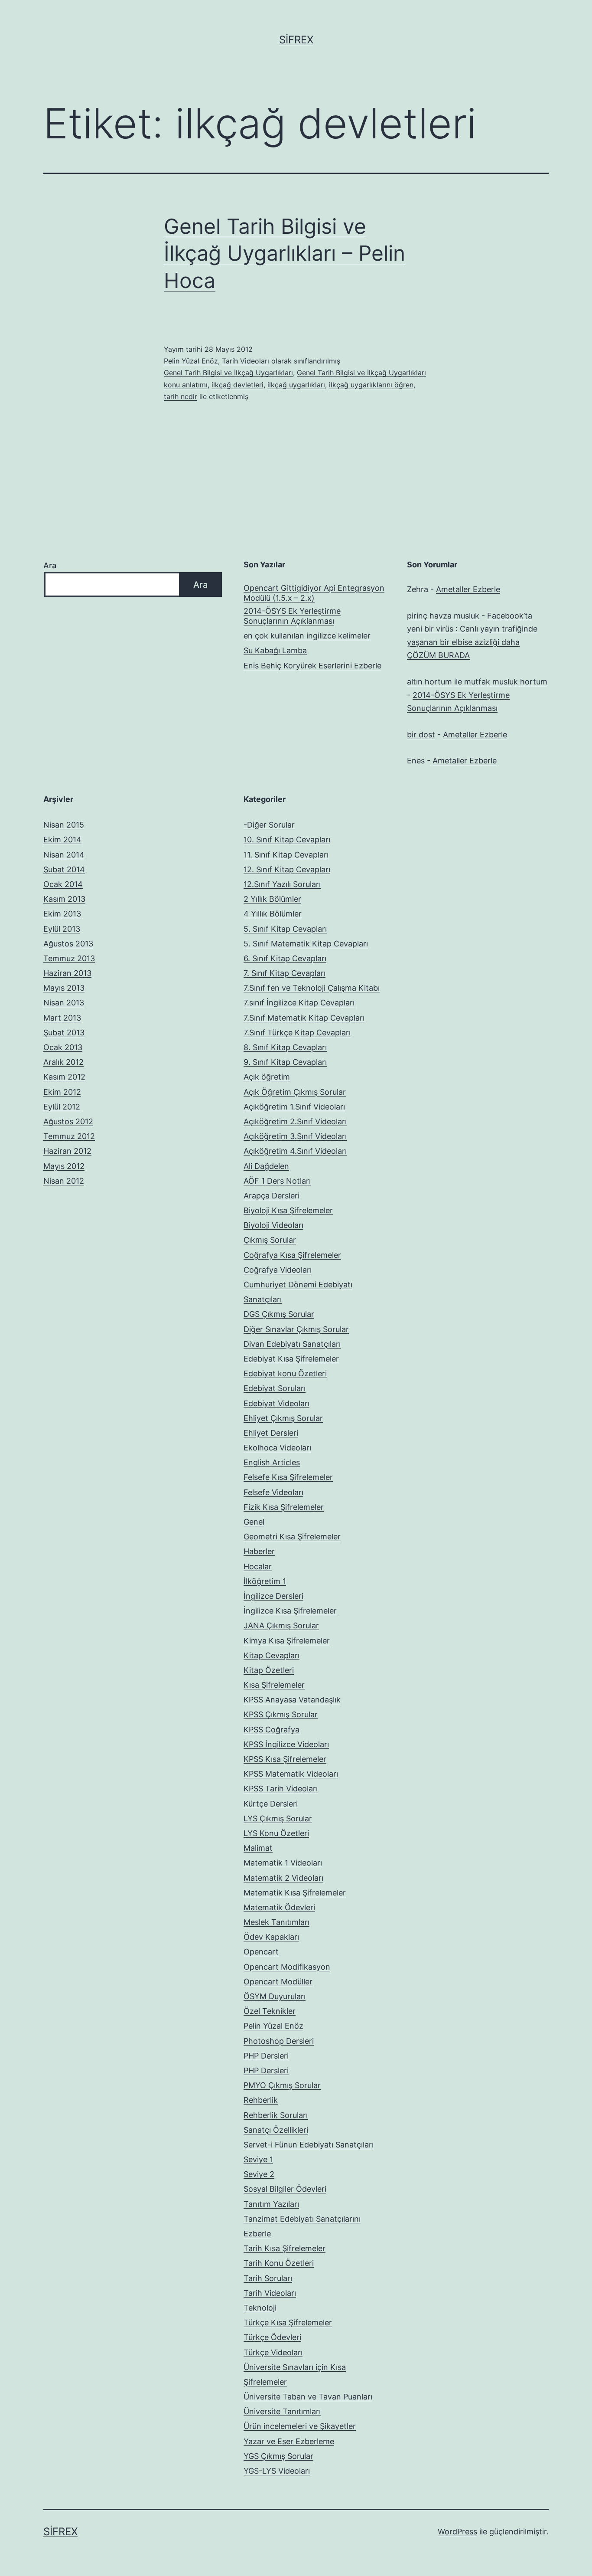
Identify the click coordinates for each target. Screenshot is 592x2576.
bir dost (421, 735)
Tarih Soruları (268, 2278)
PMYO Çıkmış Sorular (282, 2085)
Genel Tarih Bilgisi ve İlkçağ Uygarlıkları (228, 373)
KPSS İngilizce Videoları (286, 1744)
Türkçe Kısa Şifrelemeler (288, 2322)
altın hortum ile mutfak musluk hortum (477, 682)
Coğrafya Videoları (278, 1270)
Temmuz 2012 (69, 1136)
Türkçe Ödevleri (272, 2337)
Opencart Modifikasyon (287, 1967)
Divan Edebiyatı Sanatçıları (292, 1344)
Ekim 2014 (62, 840)
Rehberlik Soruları (276, 2115)
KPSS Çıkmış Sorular (281, 1714)
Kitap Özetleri (269, 1670)
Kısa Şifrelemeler (274, 1685)
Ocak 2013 (63, 1047)
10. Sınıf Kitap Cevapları (287, 840)
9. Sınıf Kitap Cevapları (285, 1062)
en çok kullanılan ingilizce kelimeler (307, 636)
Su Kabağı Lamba (275, 650)
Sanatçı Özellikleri (276, 2130)
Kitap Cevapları (272, 1655)
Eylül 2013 (62, 929)
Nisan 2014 (64, 855)
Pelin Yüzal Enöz (191, 361)
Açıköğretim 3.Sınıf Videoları (295, 1136)
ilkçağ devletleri (237, 385)
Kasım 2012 (64, 1077)
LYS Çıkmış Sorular (278, 1818)
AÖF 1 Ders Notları (277, 1181)
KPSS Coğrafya (272, 1730)
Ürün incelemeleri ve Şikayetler (300, 2426)
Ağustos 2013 (68, 944)
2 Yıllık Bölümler (272, 899)
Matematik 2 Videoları (283, 1878)
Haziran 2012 (67, 1151)
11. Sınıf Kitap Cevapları (286, 855)
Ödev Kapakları (271, 1937)
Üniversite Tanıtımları (282, 2411)
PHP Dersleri (266, 2056)
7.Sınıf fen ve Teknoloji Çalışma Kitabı (312, 988)
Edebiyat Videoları (276, 1403)
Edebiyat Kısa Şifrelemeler (291, 1359)
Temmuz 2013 (69, 958)
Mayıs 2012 (64, 1166)
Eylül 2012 (62, 1107)
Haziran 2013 (67, 973)
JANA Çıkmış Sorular (281, 1625)
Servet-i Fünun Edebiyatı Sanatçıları (309, 2145)
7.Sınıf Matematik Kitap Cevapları (304, 1018)
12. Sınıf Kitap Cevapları (287, 869)
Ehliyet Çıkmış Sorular (283, 1418)
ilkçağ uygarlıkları (296, 385)
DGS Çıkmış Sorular (279, 1314)
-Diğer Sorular (269, 825)
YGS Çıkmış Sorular (278, 2456)
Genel (254, 1522)
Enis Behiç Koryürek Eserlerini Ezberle (312, 666)
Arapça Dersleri (272, 1196)
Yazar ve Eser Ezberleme (289, 2441)
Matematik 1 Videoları (283, 1863)
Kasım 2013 (64, 899)
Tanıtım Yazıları (271, 2204)
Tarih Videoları (246, 361)
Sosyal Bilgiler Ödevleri (285, 2189)
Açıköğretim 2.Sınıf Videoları (295, 1121)
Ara (50, 565)
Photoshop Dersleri (279, 2041)
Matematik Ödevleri (279, 1907)
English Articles (272, 1462)
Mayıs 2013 (64, 988)
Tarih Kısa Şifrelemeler (285, 2248)
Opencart (261, 1952)
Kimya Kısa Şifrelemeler (287, 1641)
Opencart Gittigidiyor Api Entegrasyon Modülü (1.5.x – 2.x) (314, 593)
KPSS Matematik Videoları (291, 1774)
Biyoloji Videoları (273, 1225)
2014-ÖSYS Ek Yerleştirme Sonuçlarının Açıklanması (292, 616)
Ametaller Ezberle (468, 589)
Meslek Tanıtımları (276, 1922)
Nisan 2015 (64, 825)
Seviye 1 (258, 2159)
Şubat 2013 (64, 1033)
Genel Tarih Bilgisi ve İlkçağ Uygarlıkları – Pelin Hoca (285, 253)
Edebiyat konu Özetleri (285, 1373)
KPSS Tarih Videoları (281, 1789)
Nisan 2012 (64, 1181)
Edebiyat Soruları (275, 1388)
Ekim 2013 (62, 914)
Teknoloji (260, 2308)
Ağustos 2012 (68, 1121)
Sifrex (296, 40)
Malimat (258, 1848)
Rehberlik (261, 2100)
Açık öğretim (267, 1077)
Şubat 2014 (64, 869)
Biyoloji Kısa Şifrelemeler (288, 1210)
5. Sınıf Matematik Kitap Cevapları (306, 944)
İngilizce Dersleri (273, 1596)
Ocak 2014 (63, 884)
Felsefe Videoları (273, 1492)
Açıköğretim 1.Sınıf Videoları (294, 1107)
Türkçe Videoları (273, 2352)
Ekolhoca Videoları (277, 1448)
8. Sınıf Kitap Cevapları (285, 1047)
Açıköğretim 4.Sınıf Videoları (295, 1151)
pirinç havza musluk (443, 616)
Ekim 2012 (62, 1092)
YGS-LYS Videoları (277, 2471)
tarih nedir (181, 396)
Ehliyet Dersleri (271, 1433)
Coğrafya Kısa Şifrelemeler (292, 1255)
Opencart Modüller (278, 1982)
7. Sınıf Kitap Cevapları (285, 973)
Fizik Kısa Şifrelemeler (284, 1507)
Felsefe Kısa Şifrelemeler (288, 1477)
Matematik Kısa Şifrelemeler (295, 1893)
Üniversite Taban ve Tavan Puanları (308, 2397)
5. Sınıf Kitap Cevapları (285, 929)
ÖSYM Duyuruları (275, 1996)
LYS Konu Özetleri (276, 1833)
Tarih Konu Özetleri (279, 2263)
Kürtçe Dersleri (271, 1804)
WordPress (457, 2532)
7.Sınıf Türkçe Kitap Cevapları (297, 1033)
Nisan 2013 (64, 1003)
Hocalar (258, 1566)
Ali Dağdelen (266, 1166)
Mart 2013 (62, 1018)
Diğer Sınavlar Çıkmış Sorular (296, 1329)
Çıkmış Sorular (270, 1240)
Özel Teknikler (270, 2011)
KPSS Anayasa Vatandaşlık (292, 1700)
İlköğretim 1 (265, 1581)
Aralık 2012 (63, 1062)
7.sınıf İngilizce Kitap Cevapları (299, 1003)
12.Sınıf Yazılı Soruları (282, 884)
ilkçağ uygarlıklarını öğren (371, 385)
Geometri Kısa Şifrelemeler (292, 1537)
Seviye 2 (259, 2174)
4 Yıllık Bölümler (273, 914)
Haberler (259, 1551)
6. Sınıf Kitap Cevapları (285, 958)
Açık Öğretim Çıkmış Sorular (295, 1092)
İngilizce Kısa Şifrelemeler (290, 1611)
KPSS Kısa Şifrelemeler (285, 1759)
